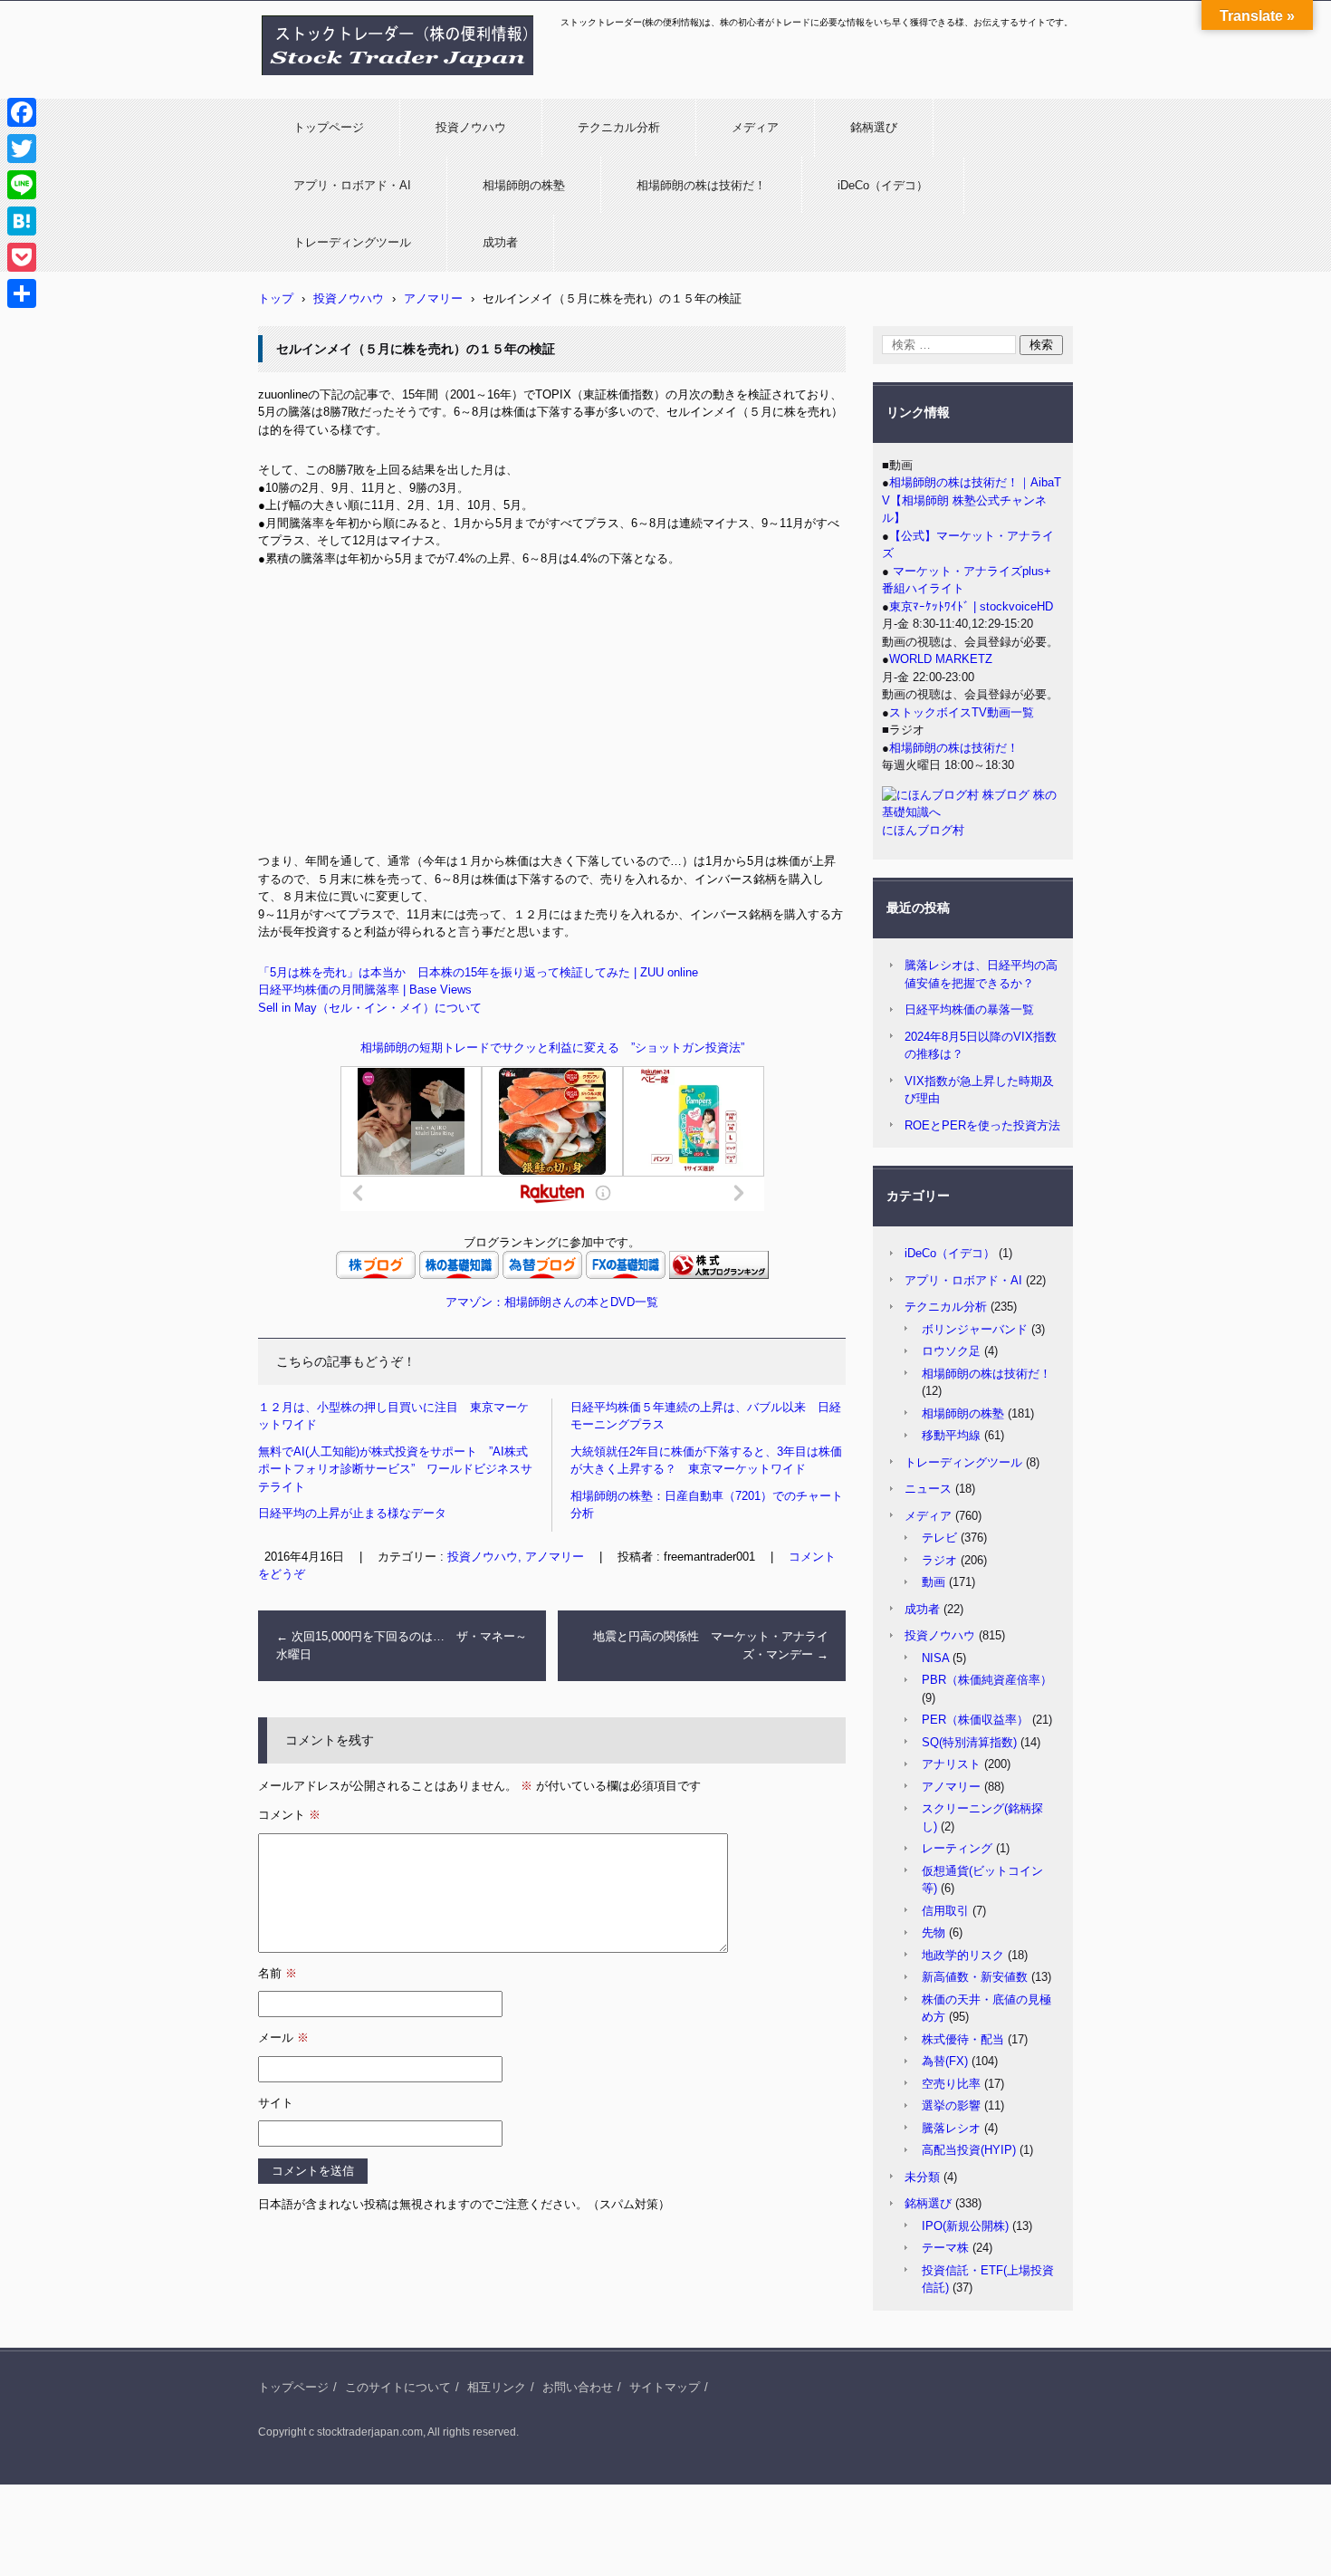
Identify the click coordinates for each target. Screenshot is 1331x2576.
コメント (289, 1815)
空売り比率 (951, 2084)
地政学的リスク (963, 1955)
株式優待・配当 (963, 2039)
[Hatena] (22, 221)
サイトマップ (665, 2387)
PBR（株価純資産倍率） (987, 1680)
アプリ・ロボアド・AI (352, 185)
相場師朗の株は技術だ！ (701, 185)
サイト (276, 2103)
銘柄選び (874, 127)
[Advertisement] (552, 716)
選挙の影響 (951, 2105)
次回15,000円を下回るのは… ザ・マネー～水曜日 (402, 1645)
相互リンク (497, 2387)
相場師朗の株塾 (524, 185)
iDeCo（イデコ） (883, 185)
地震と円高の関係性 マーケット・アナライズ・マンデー (711, 1645)
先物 (934, 1932)
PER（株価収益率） (975, 1720)
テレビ (939, 1538)
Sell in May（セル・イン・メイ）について (370, 1008)
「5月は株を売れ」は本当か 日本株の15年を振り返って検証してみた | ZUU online (478, 972)
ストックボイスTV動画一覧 (962, 712)
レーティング (957, 1848)
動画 (934, 1582)
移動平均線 (951, 1435)
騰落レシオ (951, 2128)
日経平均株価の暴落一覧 (969, 1009)
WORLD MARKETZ (941, 659)
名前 (278, 1973)
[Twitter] (22, 149)
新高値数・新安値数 (975, 1977)
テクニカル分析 (619, 127)
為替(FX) (945, 2061)
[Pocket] (22, 257)
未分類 (922, 2177)
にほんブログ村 (923, 830)
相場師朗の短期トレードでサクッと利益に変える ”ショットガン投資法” (552, 1048)
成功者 (500, 242)
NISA (935, 1658)
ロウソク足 (951, 1351)
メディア (755, 127)
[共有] (22, 293)
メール (283, 2038)
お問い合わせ (578, 2387)
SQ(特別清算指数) (969, 1742)
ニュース (928, 1489)
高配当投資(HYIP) (969, 2150)
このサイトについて (398, 2387)
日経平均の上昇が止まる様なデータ (352, 1513)
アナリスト (951, 1764)
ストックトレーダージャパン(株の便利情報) (387, 84)
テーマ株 (945, 2248)
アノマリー (951, 1787)
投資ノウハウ (471, 127)
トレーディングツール (352, 242)
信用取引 (945, 1911)
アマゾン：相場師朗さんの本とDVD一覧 (552, 1302)
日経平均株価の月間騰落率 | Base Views (365, 990)
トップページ (329, 127)
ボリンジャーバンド (975, 1329)
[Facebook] (22, 112)
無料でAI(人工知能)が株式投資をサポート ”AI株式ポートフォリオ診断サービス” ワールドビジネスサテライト (395, 1469)
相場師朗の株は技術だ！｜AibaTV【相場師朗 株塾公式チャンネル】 (972, 500)
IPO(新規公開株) (965, 2226)
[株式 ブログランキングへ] (719, 1275)
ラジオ (939, 1560)
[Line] (22, 185)
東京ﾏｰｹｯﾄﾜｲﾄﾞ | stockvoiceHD (971, 606)
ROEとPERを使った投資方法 (982, 1125)
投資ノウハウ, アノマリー (516, 1557)
